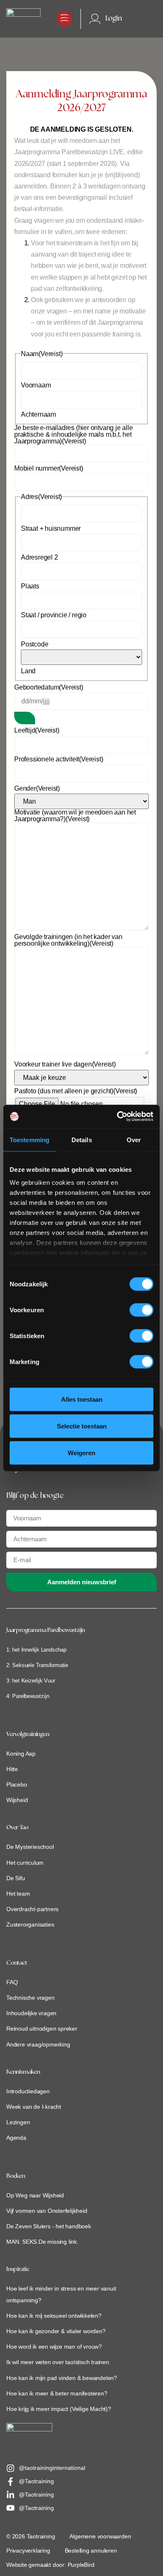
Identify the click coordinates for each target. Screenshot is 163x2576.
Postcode (34, 644)
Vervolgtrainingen (28, 1735)
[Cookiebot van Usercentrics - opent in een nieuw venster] (117, 1117)
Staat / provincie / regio (54, 615)
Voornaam (36, 385)
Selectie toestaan (82, 1426)
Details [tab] (82, 1139)
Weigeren (81, 1452)
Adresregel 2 (39, 557)
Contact (17, 1963)
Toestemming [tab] (29, 1139)
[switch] (141, 1310)
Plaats (30, 586)
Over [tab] (134, 1139)
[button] (65, 19)
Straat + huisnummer (51, 529)
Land (28, 671)
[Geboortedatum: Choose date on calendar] (25, 718)
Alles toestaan (82, 1399)
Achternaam (38, 415)
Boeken (16, 2176)
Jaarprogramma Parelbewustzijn (46, 1630)
